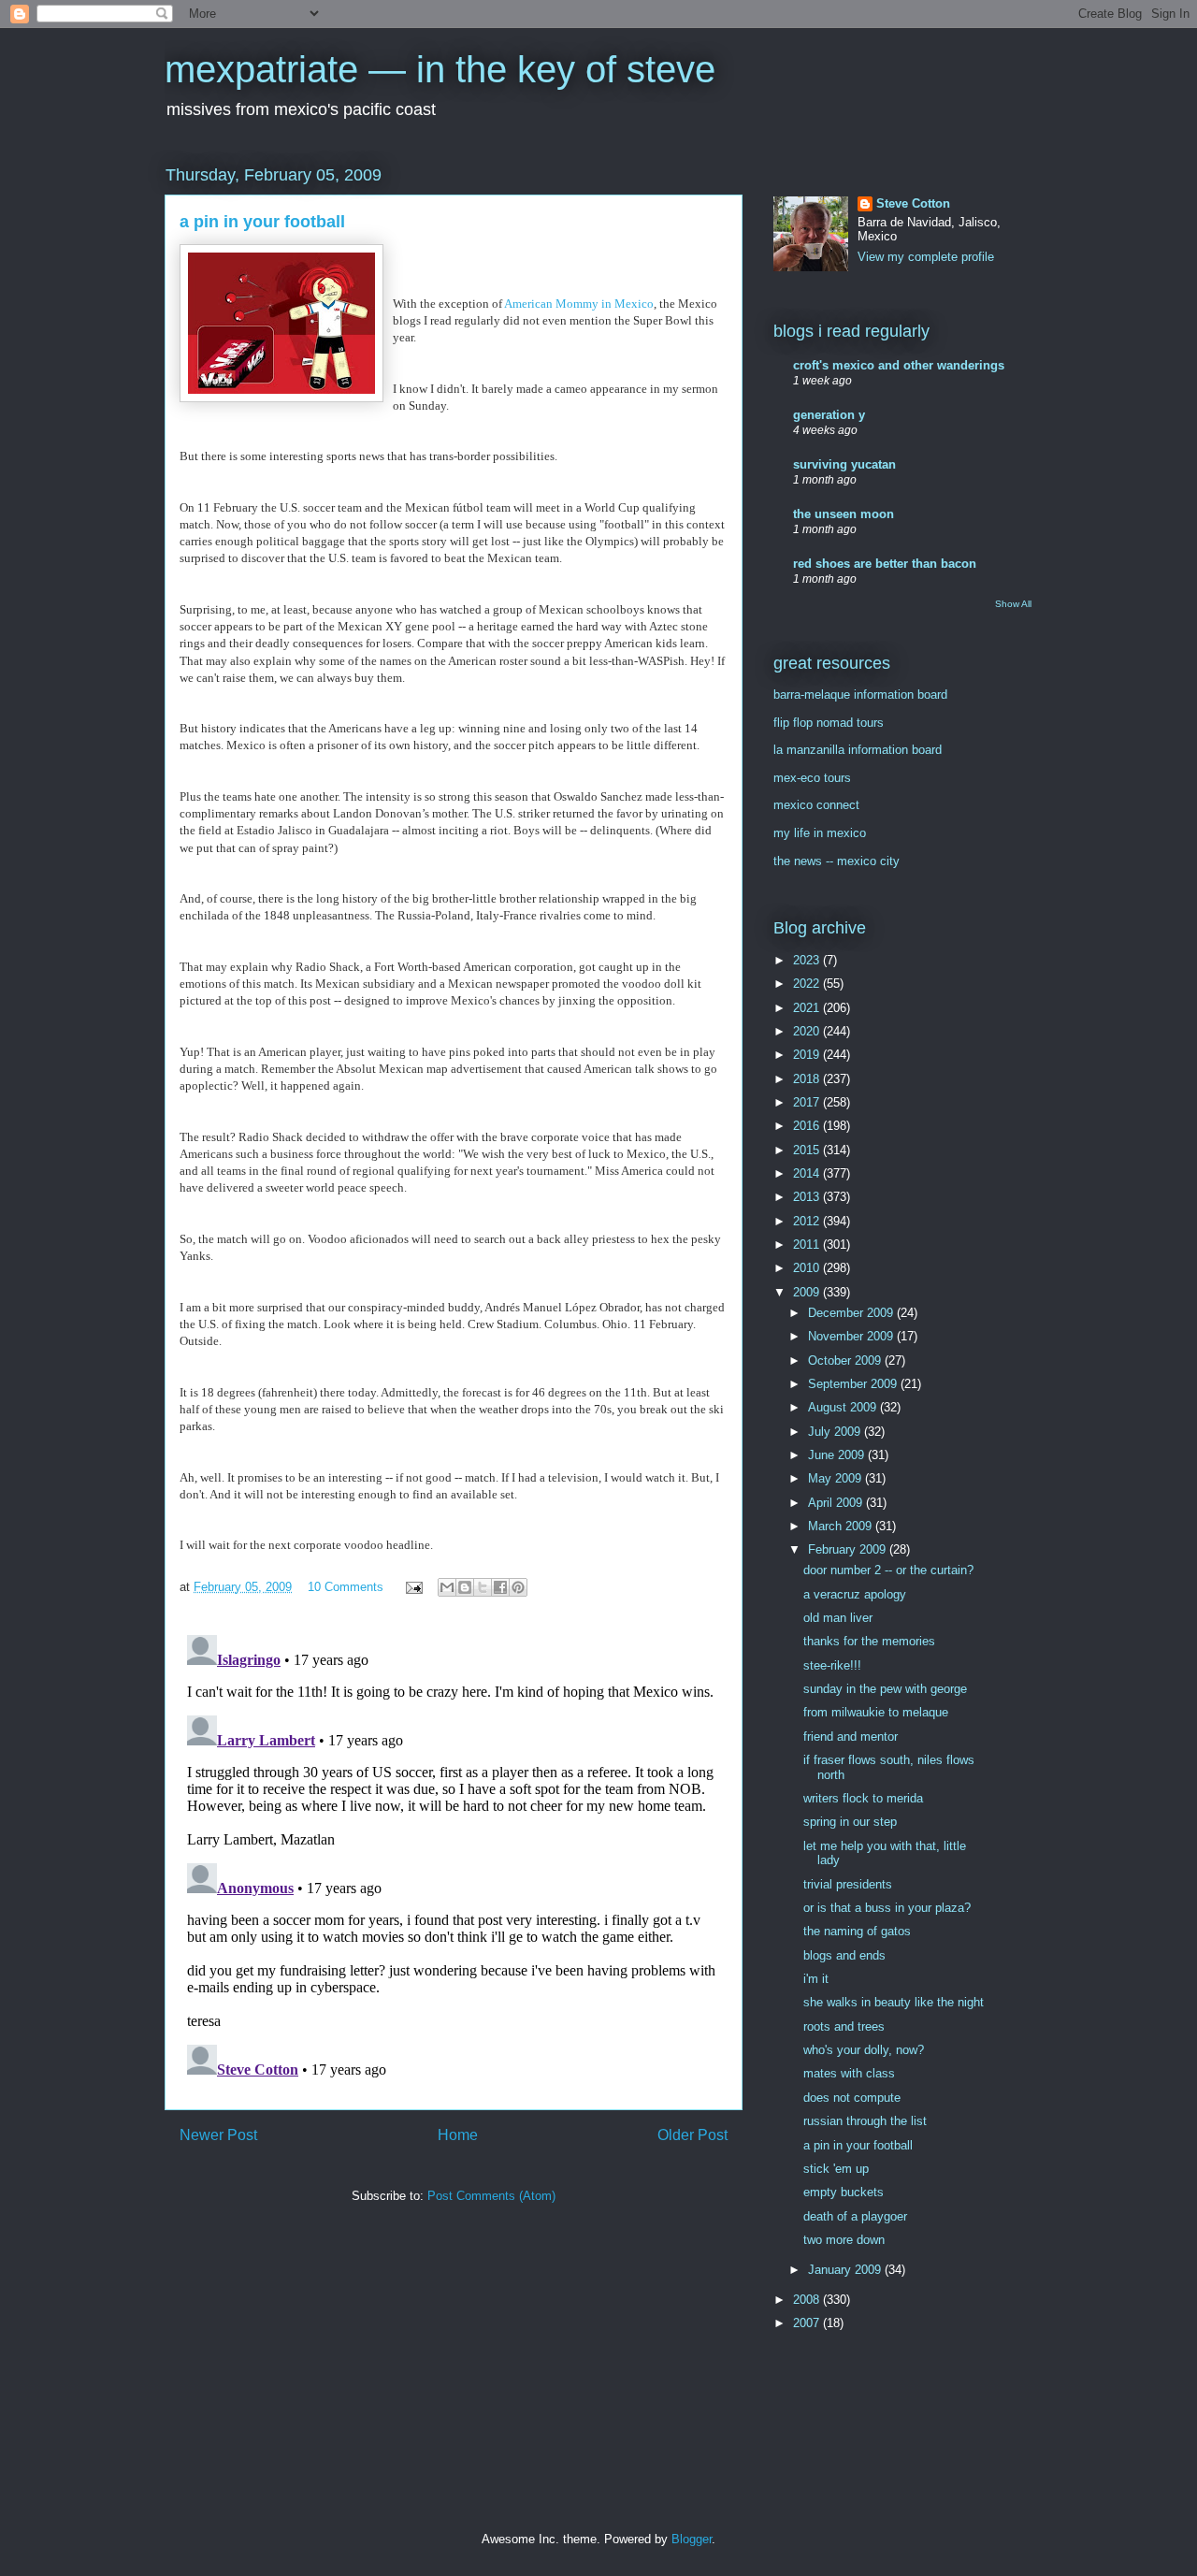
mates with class (849, 2073)
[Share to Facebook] (500, 1587)
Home (458, 2135)
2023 (808, 960)
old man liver (838, 1618)
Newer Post (218, 2135)
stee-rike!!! (832, 1665)
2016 (808, 1126)
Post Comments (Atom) (491, 2196)
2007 (808, 2323)
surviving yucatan (844, 464)
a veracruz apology (855, 1594)
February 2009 (849, 1549)
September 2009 (854, 1384)
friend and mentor (851, 1737)
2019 (808, 1055)
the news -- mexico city (836, 861)
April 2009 (837, 1503)
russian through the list (865, 2121)
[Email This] (447, 1587)
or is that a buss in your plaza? (887, 1908)
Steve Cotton (913, 203)
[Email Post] (413, 1587)
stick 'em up (836, 2169)
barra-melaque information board (860, 695)
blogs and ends (844, 1955)
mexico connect (816, 805)
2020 (808, 1031)
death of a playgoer (855, 2216)
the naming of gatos (857, 1931)
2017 (808, 1102)
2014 (808, 1173)
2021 (808, 1008)
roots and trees (844, 2026)
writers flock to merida (863, 1798)
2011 (808, 1245)
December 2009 (852, 1313)
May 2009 (836, 1478)
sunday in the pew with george (885, 1689)
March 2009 (842, 1526)
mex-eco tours (812, 778)
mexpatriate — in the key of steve (440, 69)
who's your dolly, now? (864, 2050)
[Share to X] (483, 1587)
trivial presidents (848, 1884)
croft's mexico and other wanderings (899, 365)
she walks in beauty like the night (894, 2002)
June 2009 (838, 1455)
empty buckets (844, 2192)
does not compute (852, 2098)
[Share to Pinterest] (518, 1587)
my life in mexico (820, 833)
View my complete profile (926, 257)
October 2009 (846, 1360)
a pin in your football (858, 2145)
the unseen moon (844, 514)
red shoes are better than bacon (885, 564)
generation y (829, 415)
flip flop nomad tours (829, 723)
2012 (808, 1221)
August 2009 (844, 1407)
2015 (808, 1150)
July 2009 (836, 1432)
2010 (808, 1268)
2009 (808, 1292)
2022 (808, 984)
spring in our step (850, 1822)
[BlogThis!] (465, 1587)
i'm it (816, 1979)
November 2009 (852, 1336)
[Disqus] (454, 1861)
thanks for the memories (869, 1641)
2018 (808, 1079)
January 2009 (846, 2270)
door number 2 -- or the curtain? (888, 1570)
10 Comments (346, 1587)
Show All (1013, 604)
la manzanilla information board (858, 750)
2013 (808, 1197)
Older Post (692, 2135)
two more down (844, 2240)
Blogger (692, 2539)
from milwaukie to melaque (876, 1712)
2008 (808, 2300)
